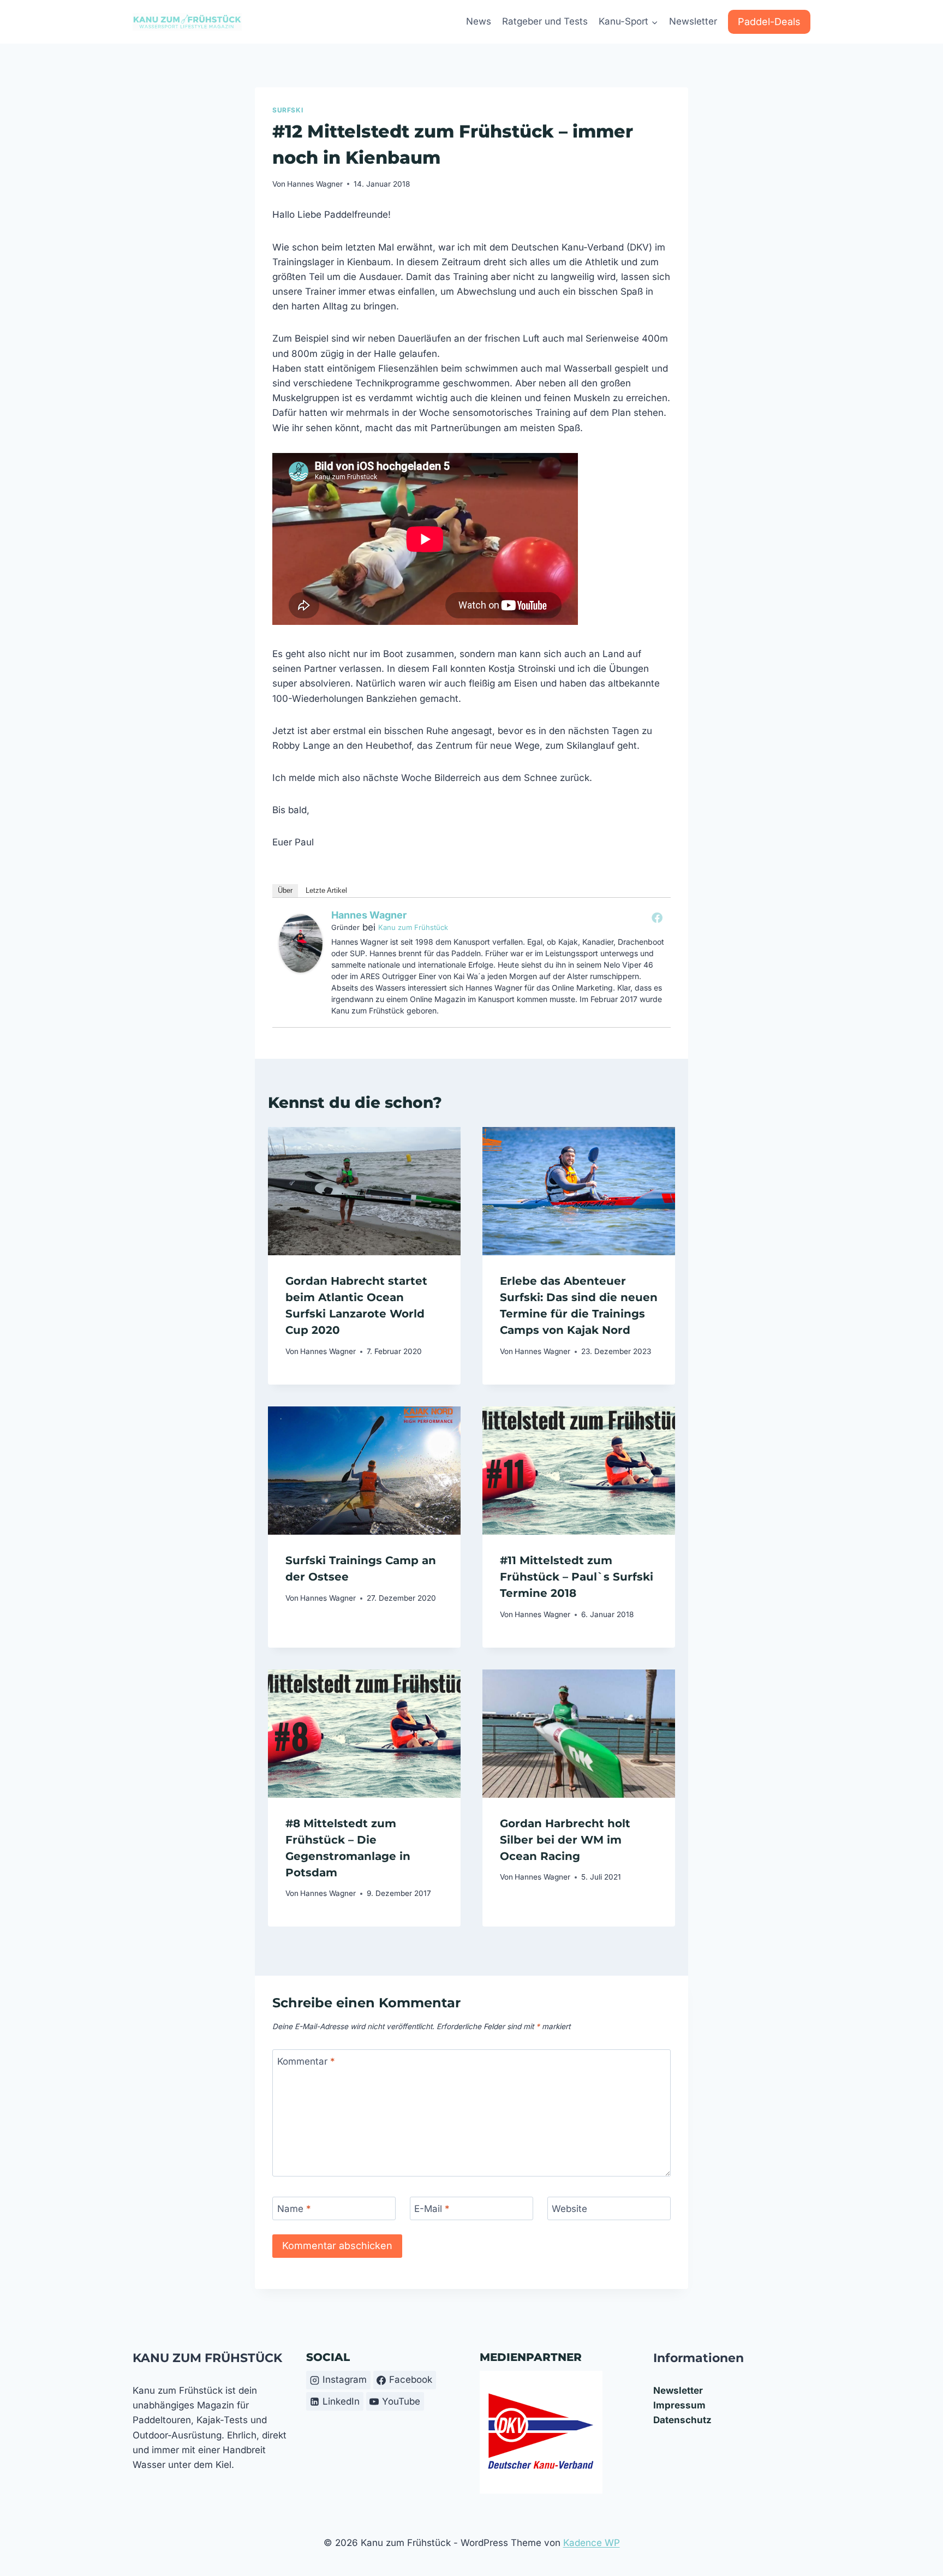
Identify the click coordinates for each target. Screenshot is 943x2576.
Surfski (288, 110)
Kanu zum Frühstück (413, 927)
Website (569, 2209)
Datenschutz (682, 2420)
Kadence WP (592, 2543)
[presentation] (364, 1191)
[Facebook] (657, 917)
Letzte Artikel (326, 890)
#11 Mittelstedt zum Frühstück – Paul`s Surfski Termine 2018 (577, 1577)
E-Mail (432, 2209)
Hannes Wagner (315, 184)
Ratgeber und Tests (545, 21)
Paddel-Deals (769, 22)
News (479, 21)
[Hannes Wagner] (301, 943)
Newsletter (693, 21)
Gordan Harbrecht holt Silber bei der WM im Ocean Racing (565, 1840)
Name (294, 2209)
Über (285, 890)
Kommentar (306, 2061)
